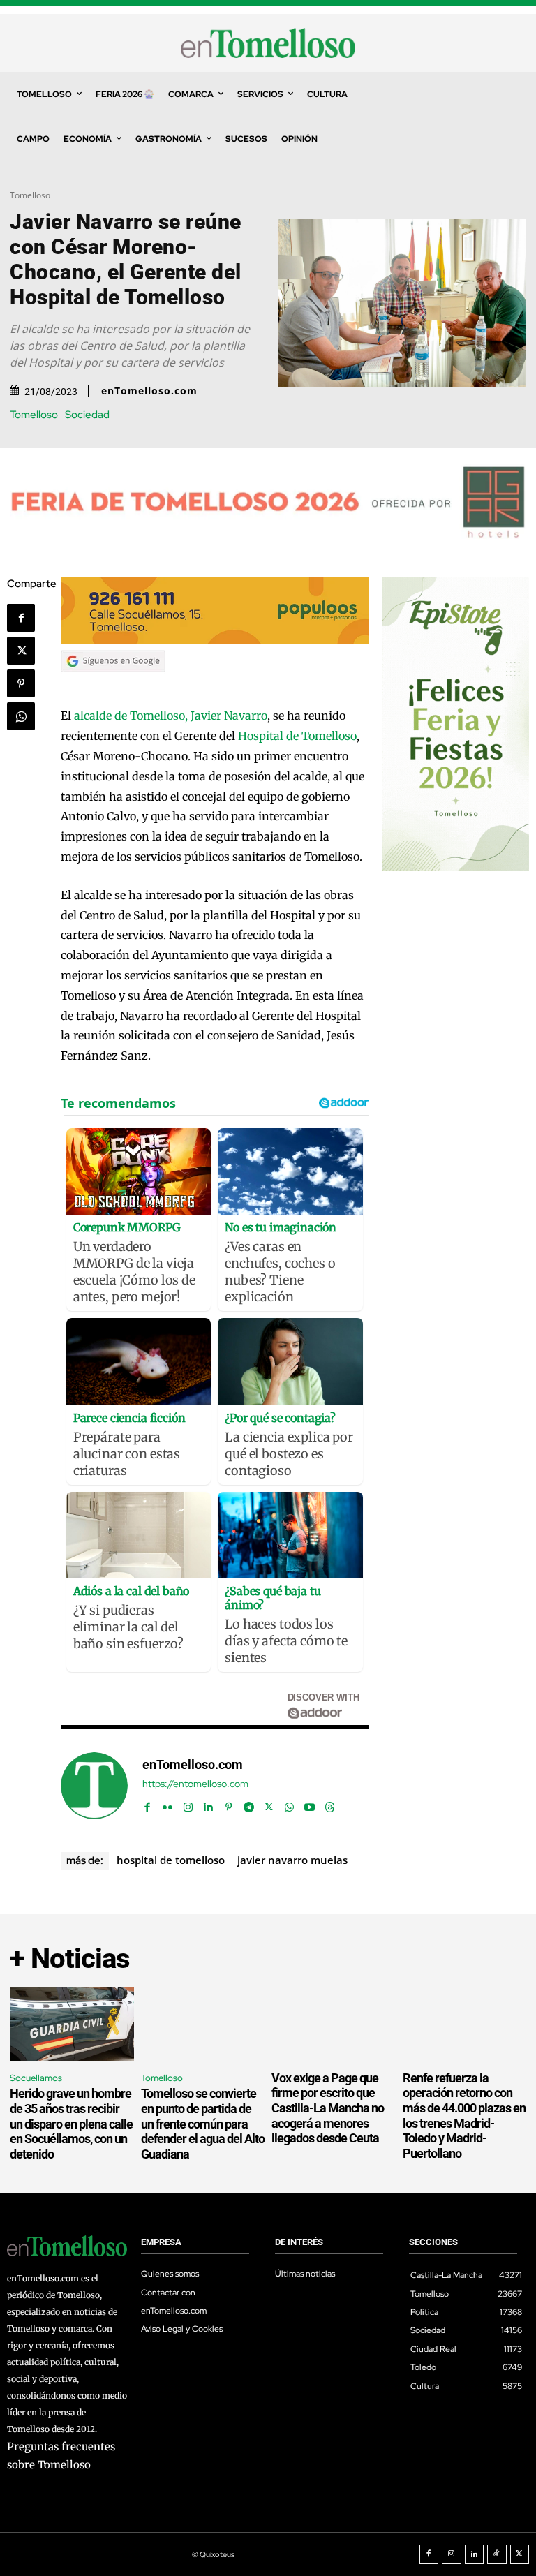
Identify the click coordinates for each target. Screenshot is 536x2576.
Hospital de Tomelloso (297, 736)
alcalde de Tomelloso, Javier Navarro (171, 716)
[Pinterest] (21, 683)
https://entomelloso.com (195, 1784)
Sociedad (87, 415)
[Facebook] (21, 618)
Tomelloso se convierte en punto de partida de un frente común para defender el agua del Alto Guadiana (203, 2123)
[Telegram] (249, 1804)
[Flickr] (168, 1804)
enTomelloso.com (149, 391)
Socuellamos (36, 2078)
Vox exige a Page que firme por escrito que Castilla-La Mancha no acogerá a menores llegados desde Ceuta (328, 2108)
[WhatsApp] (21, 716)
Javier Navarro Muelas (292, 1860)
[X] (21, 651)
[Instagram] (188, 1804)
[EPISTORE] (456, 867)
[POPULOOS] (215, 640)
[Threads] (330, 1804)
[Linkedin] (208, 1804)
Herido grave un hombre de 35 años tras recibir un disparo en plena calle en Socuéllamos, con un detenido (71, 2123)
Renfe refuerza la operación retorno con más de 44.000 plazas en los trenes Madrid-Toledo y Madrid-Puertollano (464, 2116)
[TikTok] (497, 2554)
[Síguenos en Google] (113, 686)
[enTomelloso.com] (94, 1786)
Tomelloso (30, 195)
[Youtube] (310, 1804)
